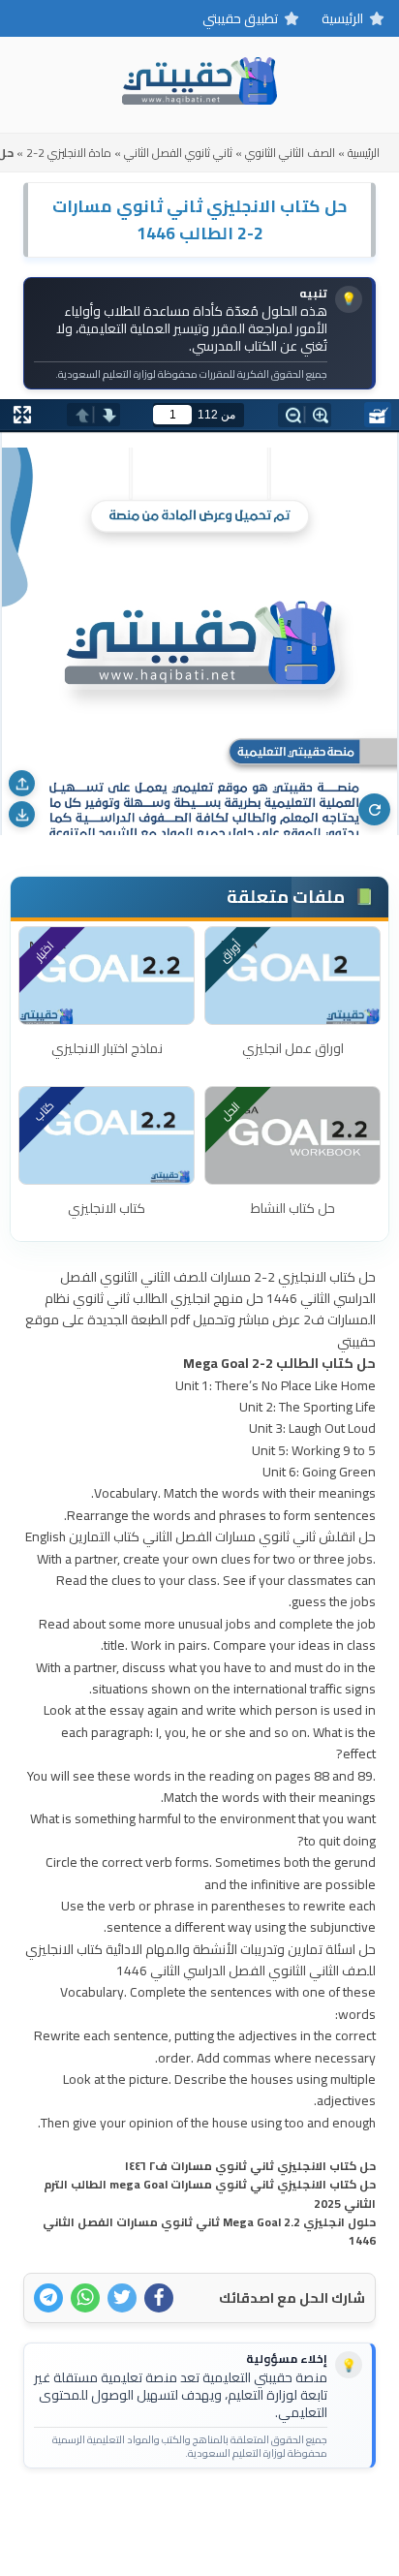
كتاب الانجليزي (107, 1208)
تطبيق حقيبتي (240, 18)
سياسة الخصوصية (168, 2514)
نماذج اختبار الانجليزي (107, 1048)
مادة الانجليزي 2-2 (69, 153)
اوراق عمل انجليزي (293, 1048)
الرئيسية (342, 18)
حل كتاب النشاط (293, 1208)
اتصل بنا (259, 2514)
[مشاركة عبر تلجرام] (48, 2298)
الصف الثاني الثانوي (290, 153)
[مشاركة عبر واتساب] (85, 2298)
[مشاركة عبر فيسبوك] (159, 2298)
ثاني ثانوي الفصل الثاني (178, 153)
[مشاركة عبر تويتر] (122, 2298)
